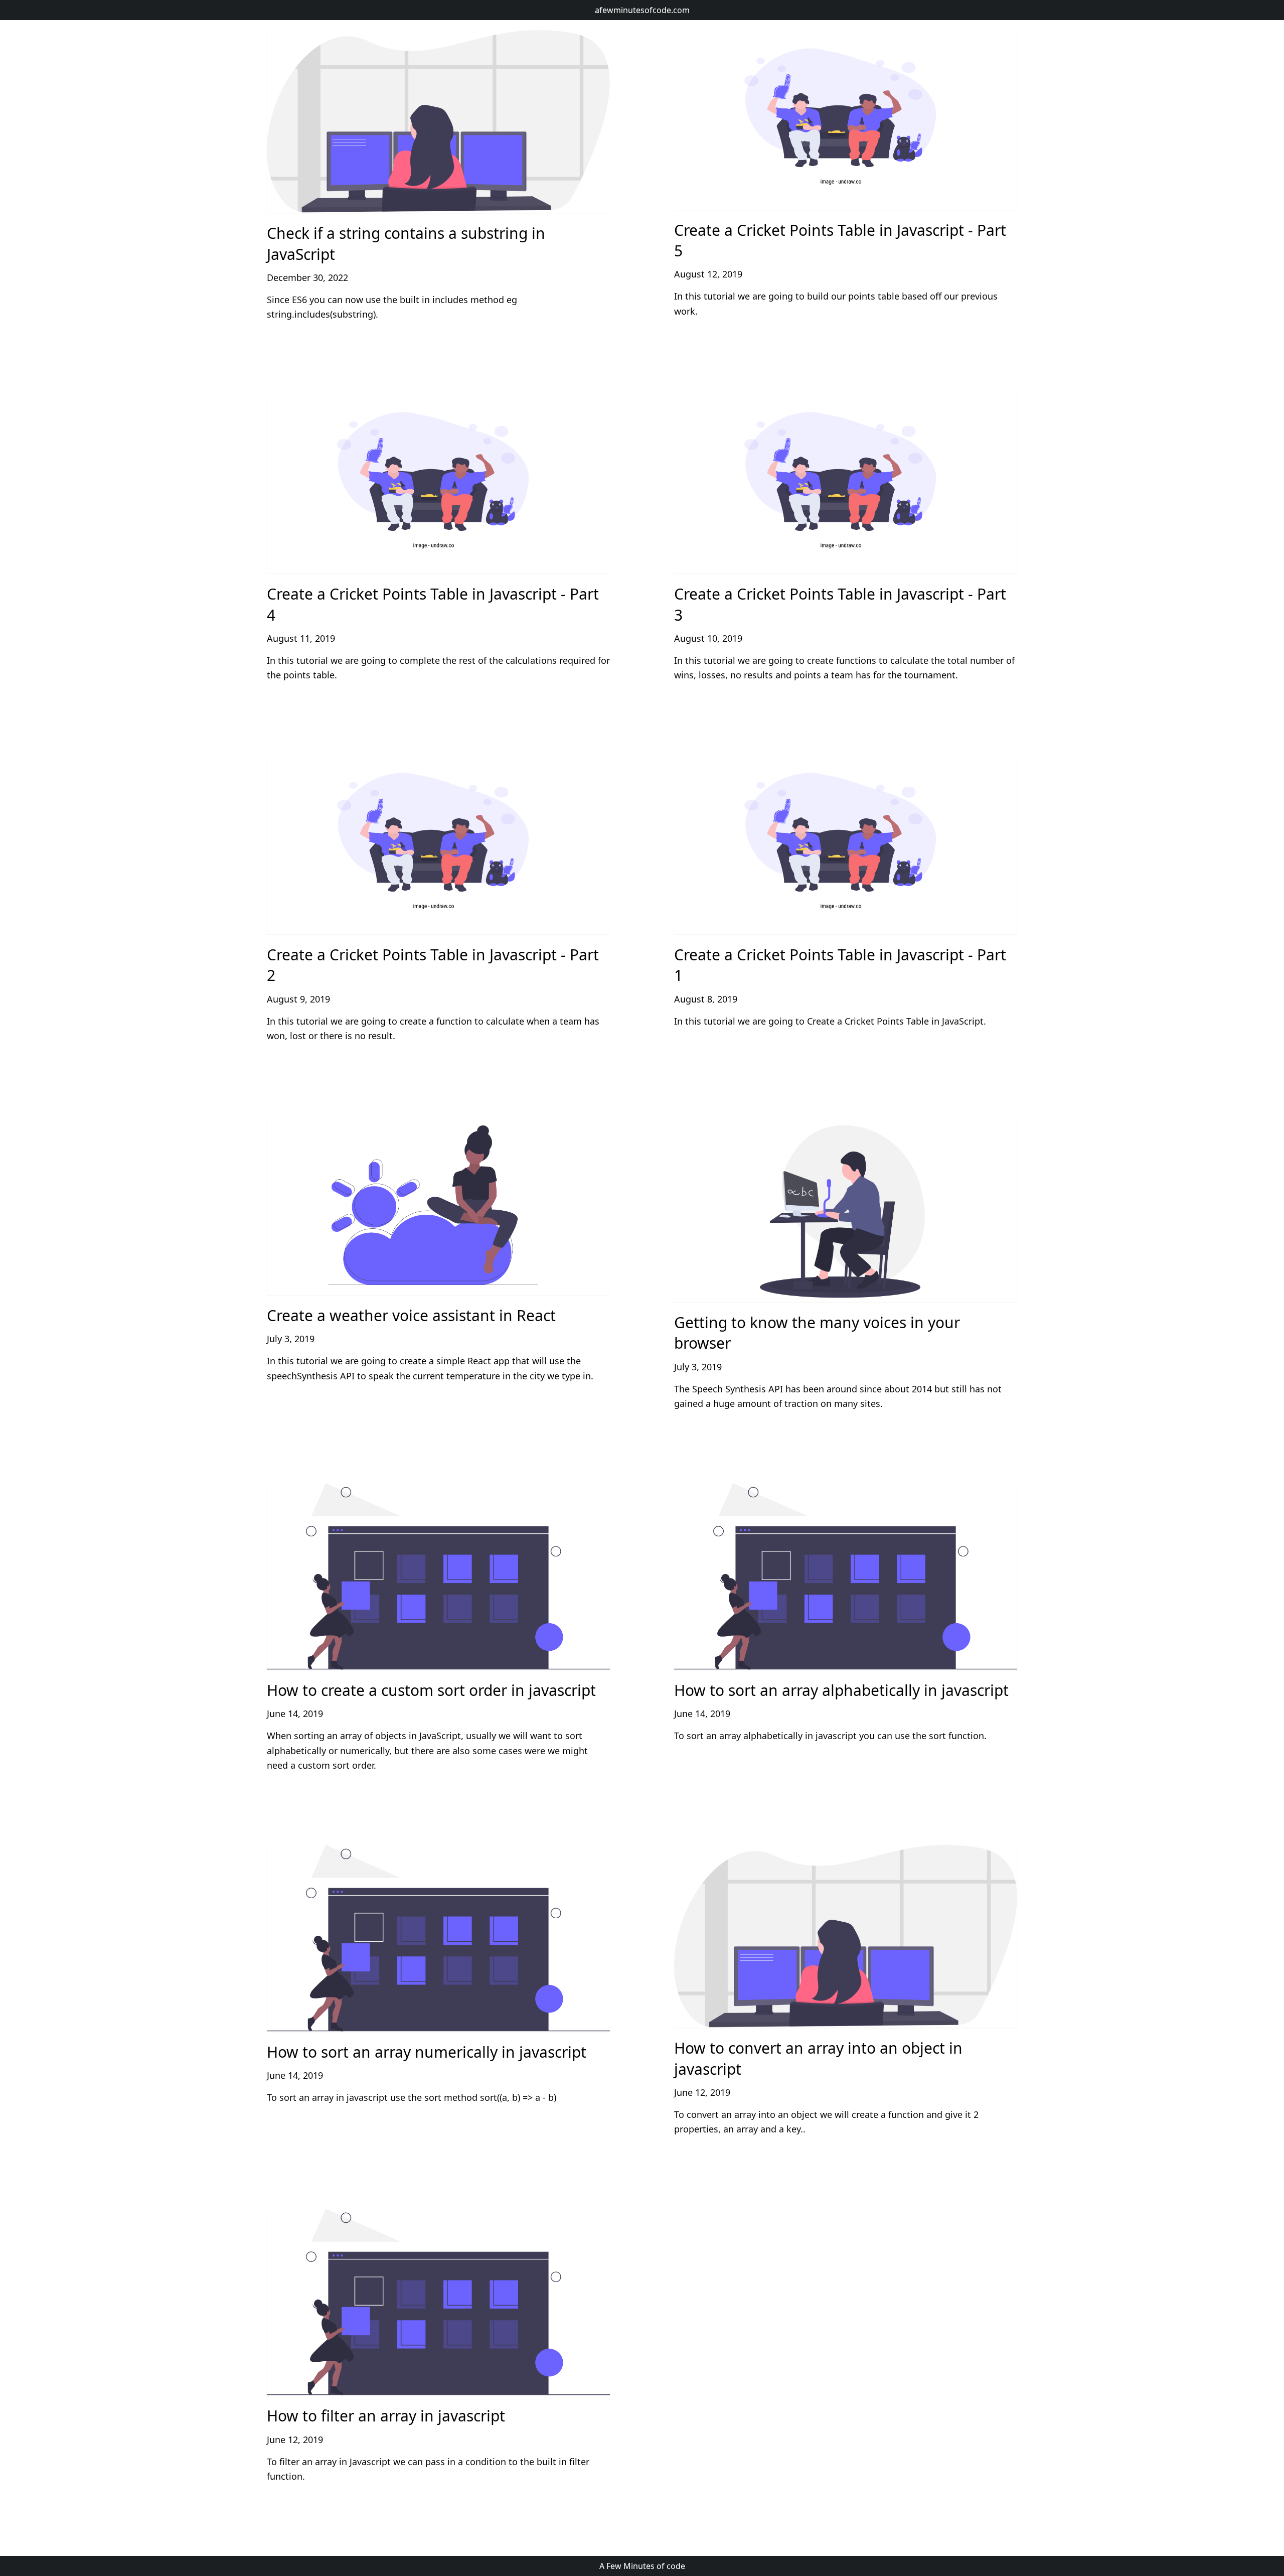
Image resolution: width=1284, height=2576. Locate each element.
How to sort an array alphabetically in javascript (841, 1690)
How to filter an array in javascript (386, 2416)
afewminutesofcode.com (642, 10)
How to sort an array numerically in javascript (427, 2052)
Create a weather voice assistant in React (411, 1315)
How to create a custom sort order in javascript (431, 1690)
